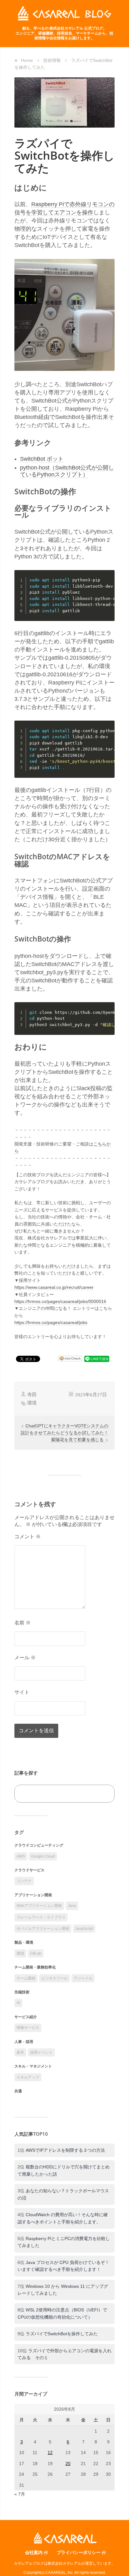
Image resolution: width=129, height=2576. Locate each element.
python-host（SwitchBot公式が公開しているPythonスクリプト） (67, 471)
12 (50, 2452)
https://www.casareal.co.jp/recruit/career (54, 1287)
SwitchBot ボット (42, 459)
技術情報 (52, 60)
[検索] (103, 1794)
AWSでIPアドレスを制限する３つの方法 (65, 2150)
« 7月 (20, 2494)
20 (68, 2463)
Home (27, 60)
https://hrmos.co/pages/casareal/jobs (51, 1322)
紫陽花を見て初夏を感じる (78, 1440)
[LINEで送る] (97, 1359)
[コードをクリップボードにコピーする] (108, 583)
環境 (32, 1403)
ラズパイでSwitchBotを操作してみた (62, 2334)
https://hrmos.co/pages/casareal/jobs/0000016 (60, 1301)
